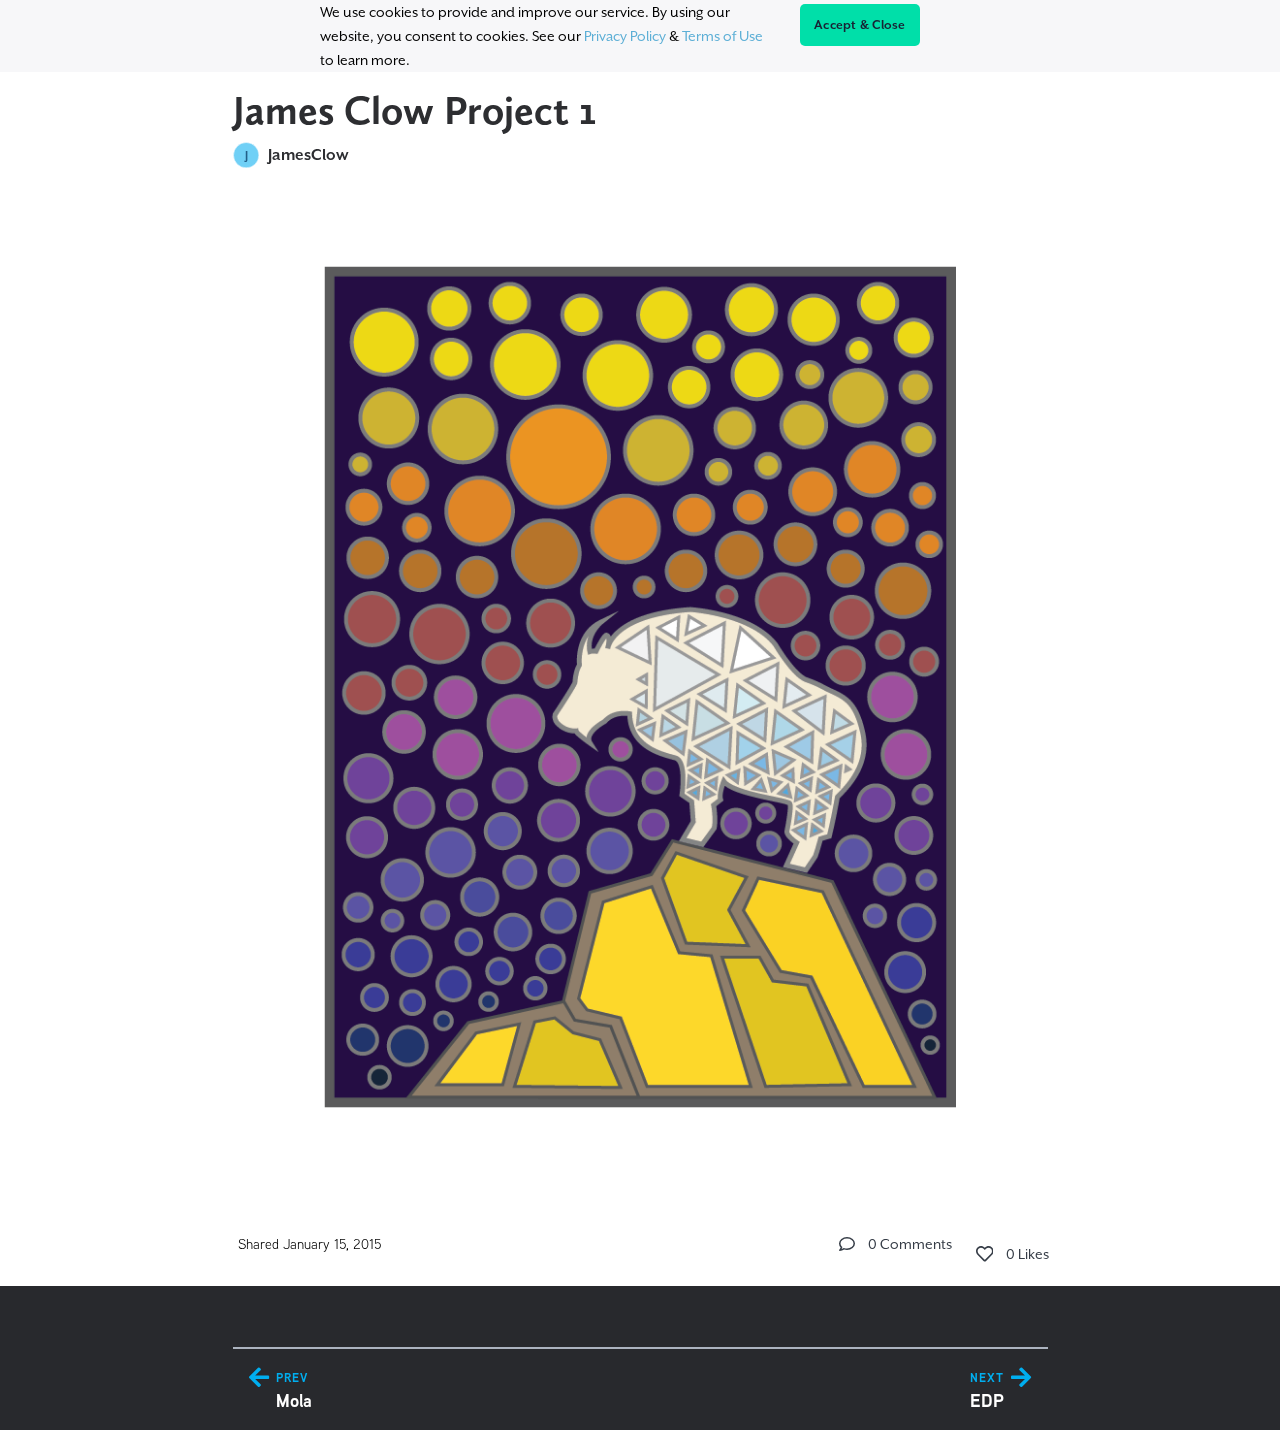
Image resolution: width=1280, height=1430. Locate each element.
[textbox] (640, 678)
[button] (847, 1244)
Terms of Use (722, 36)
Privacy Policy (625, 36)
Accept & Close (860, 25)
